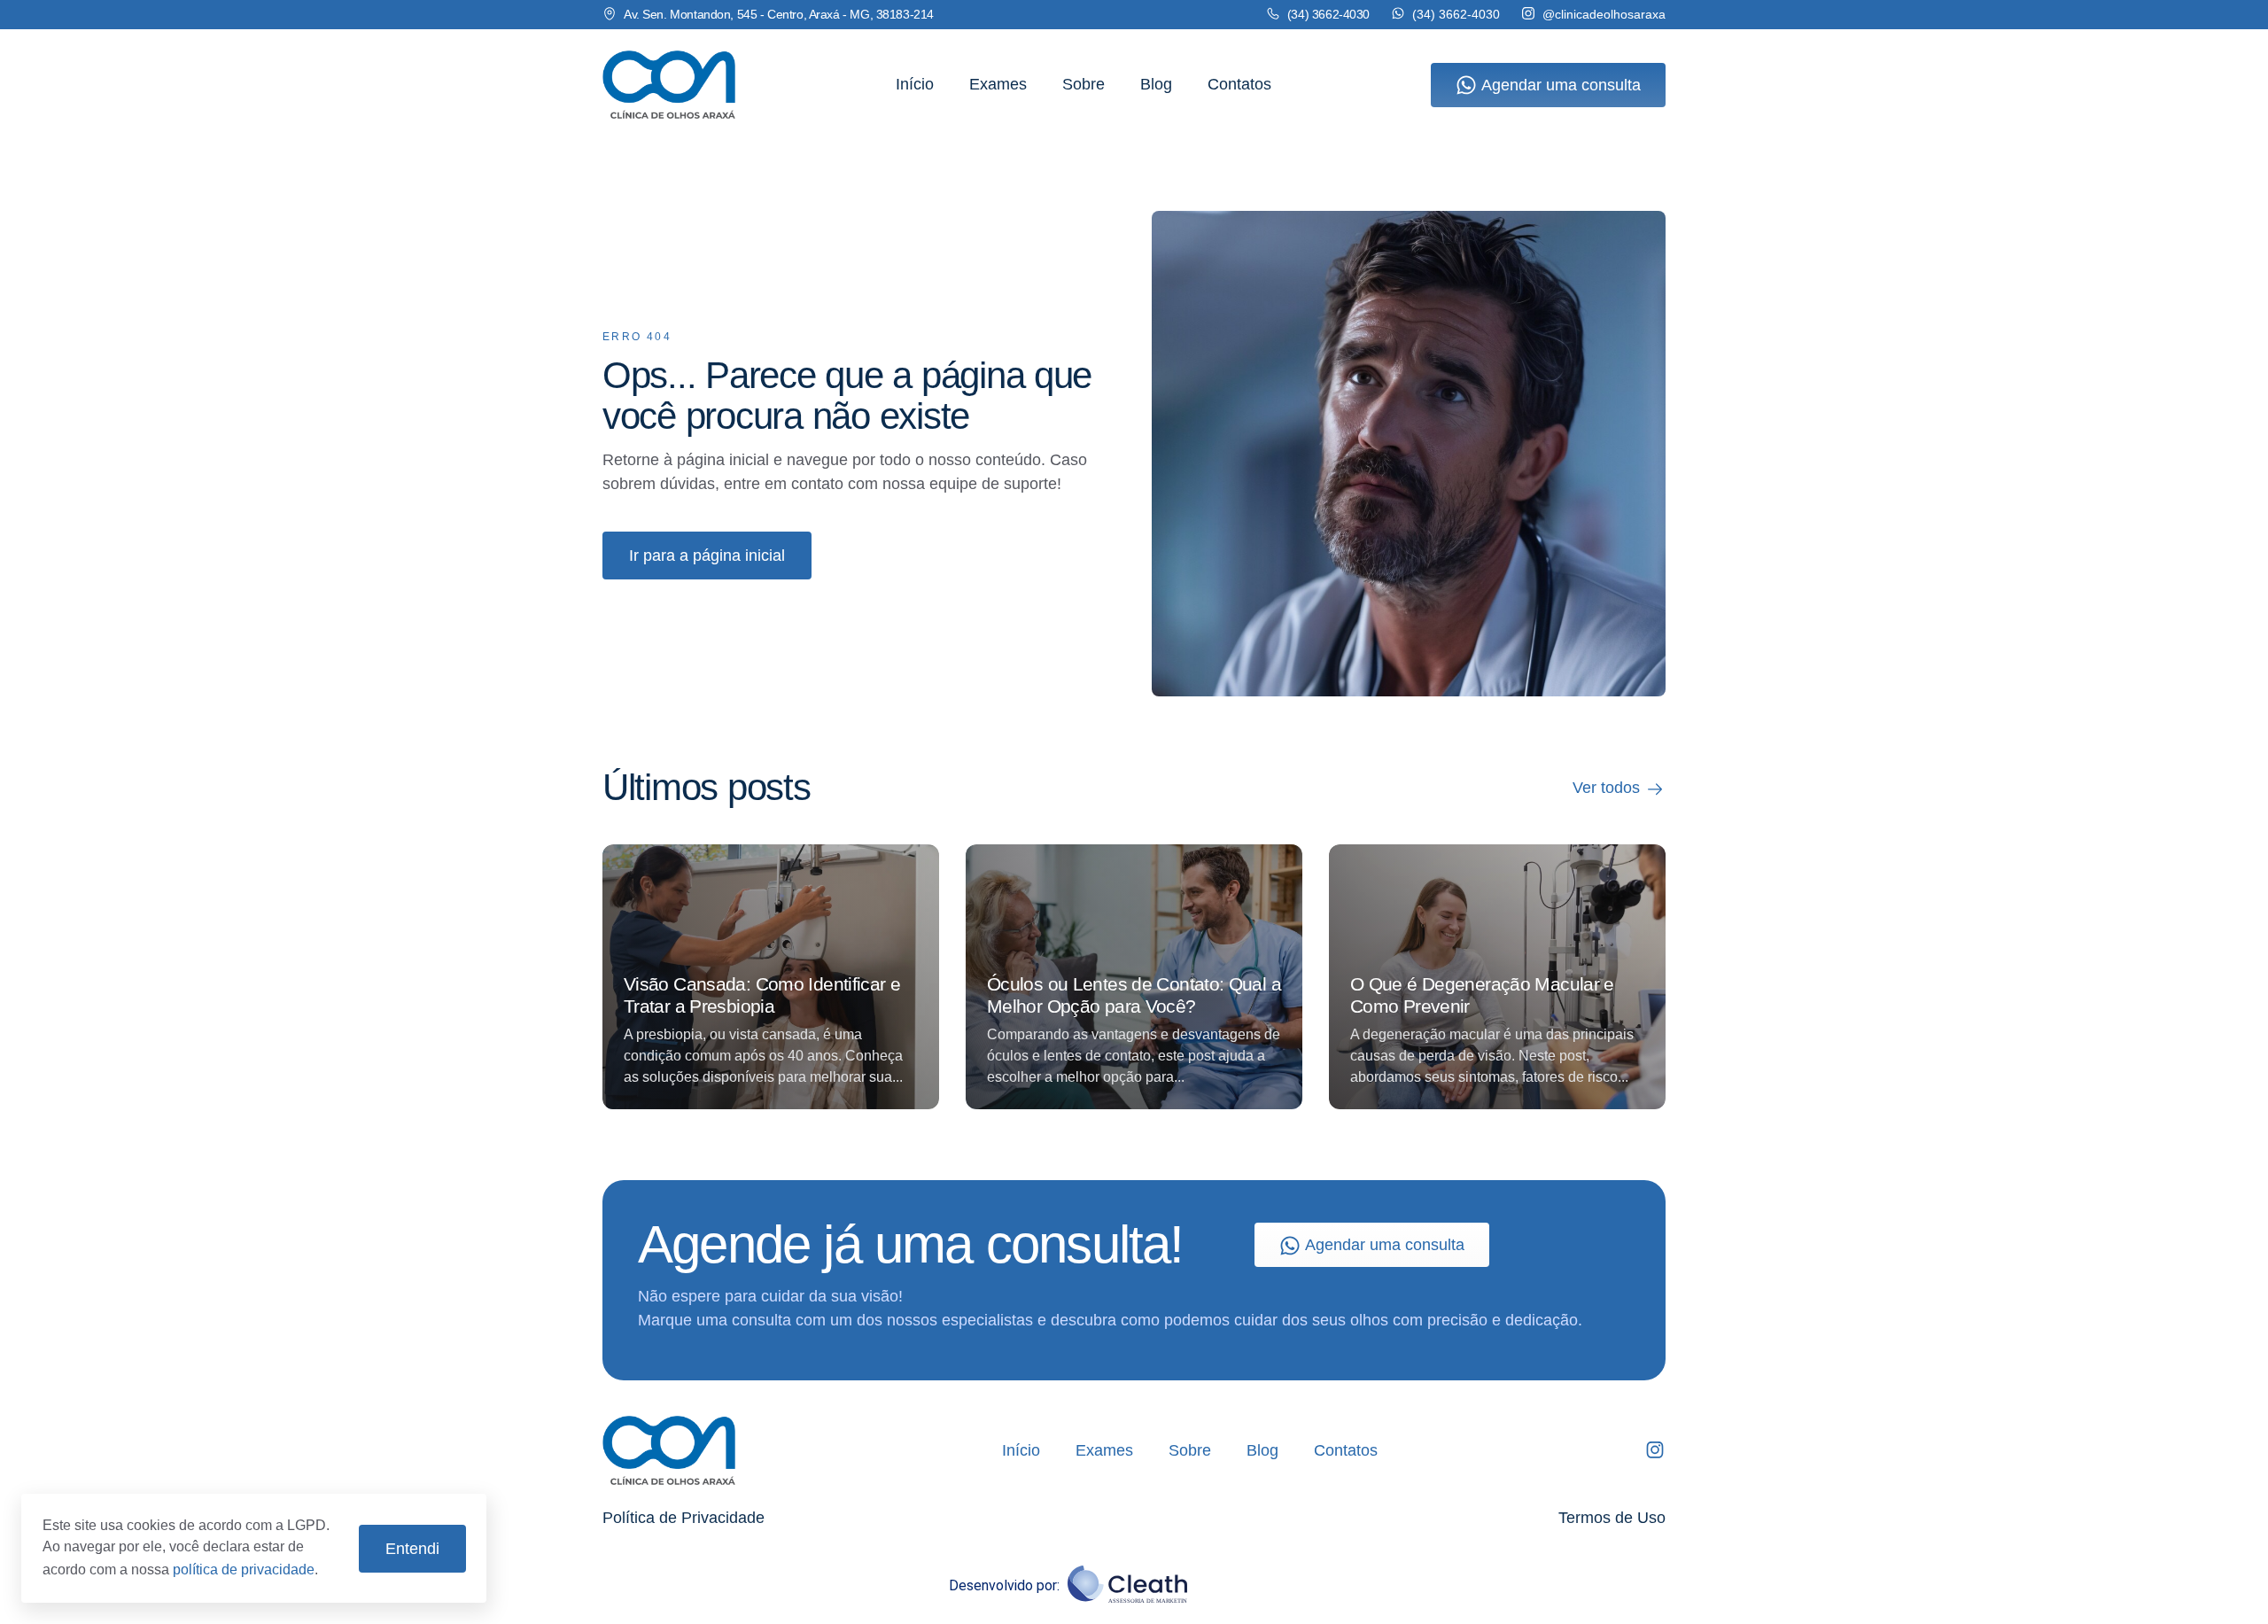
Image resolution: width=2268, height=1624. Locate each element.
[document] (1134, 812)
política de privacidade (244, 1570)
